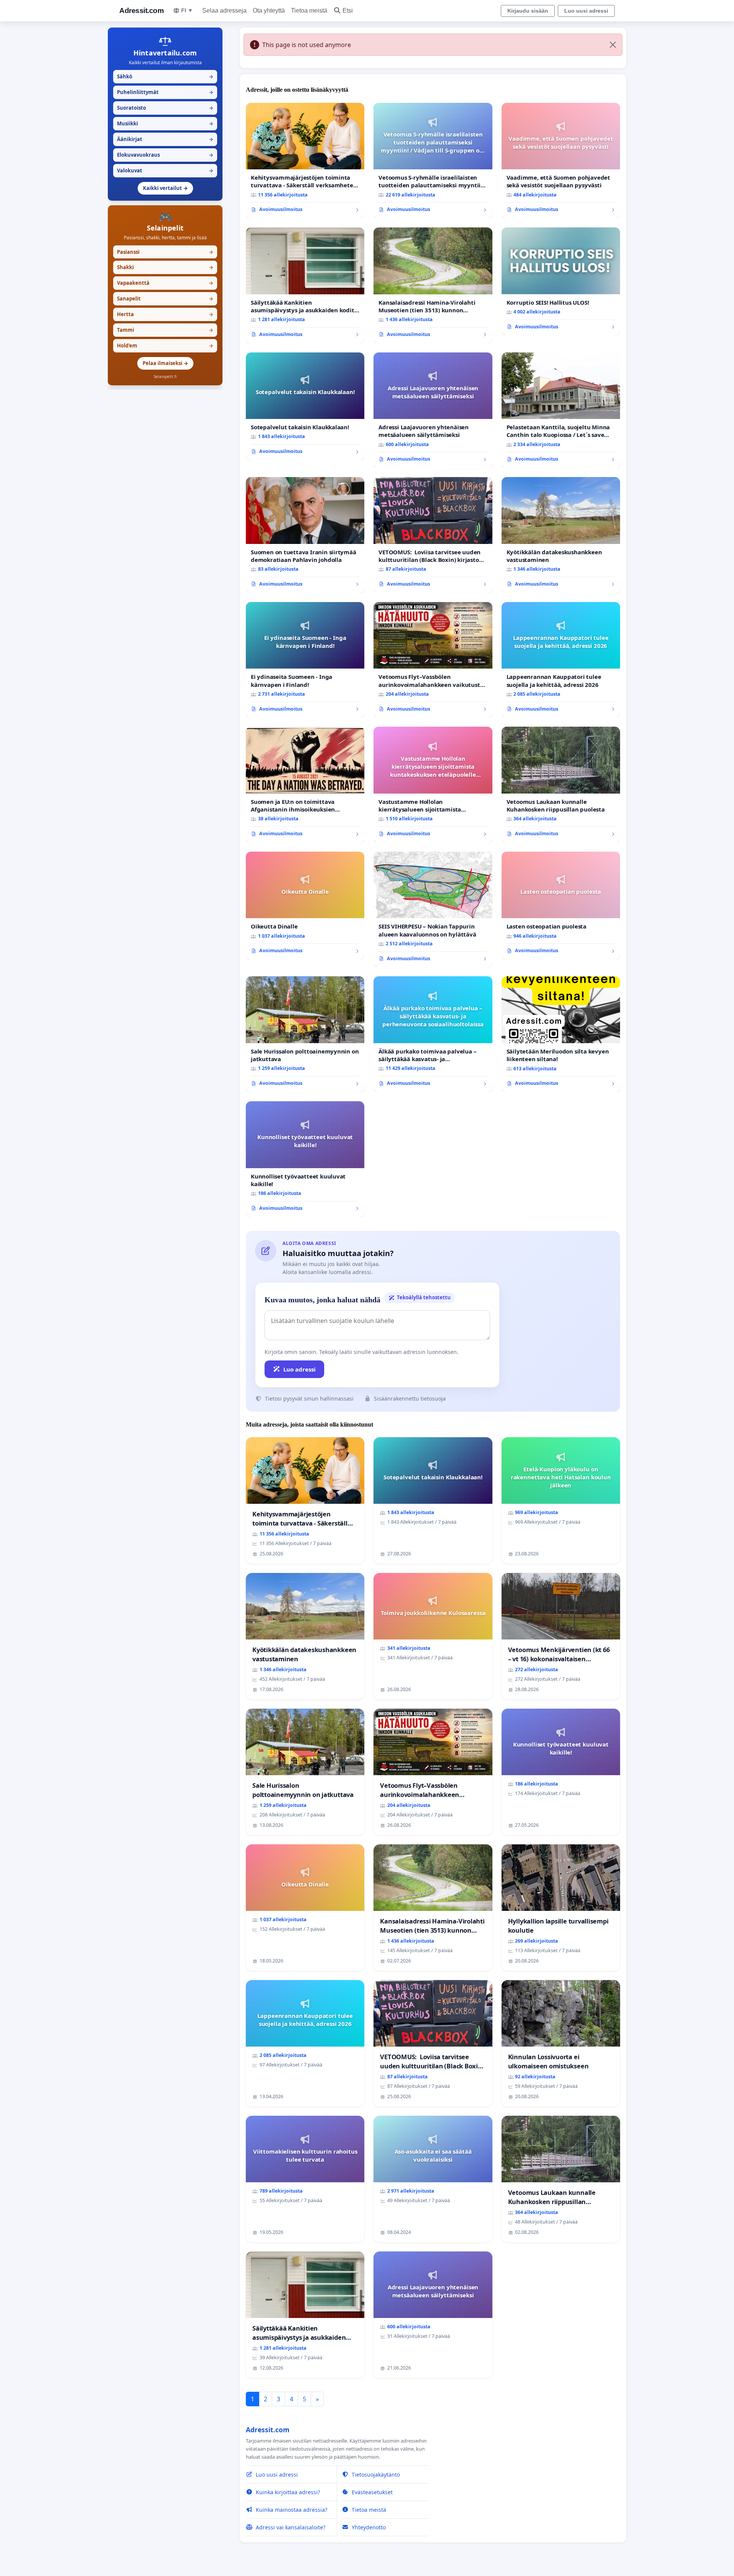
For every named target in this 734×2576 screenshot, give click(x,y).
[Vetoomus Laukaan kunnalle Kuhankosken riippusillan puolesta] (561, 785)
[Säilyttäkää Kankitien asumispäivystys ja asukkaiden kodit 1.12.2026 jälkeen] (305, 285)
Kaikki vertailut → (165, 188)
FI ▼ (187, 10)
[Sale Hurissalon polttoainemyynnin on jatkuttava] (305, 1034)
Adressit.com (141, 11)
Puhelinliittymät (165, 92)
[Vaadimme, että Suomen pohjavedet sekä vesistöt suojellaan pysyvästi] (561, 161)
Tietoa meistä (309, 11)
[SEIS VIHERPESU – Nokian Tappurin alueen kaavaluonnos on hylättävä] (433, 910)
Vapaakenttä (165, 283)
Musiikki (165, 123)
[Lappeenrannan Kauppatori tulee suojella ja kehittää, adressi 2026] (561, 660)
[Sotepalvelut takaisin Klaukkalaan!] (305, 406)
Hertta (165, 314)
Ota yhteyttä (269, 11)
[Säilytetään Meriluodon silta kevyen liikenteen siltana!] (561, 1034)
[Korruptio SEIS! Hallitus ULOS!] (561, 281)
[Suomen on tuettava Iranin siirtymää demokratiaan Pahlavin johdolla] (305, 535)
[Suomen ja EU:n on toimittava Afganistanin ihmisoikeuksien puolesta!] (305, 785)
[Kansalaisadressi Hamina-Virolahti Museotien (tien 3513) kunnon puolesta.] (433, 285)
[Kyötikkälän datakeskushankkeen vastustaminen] (561, 535)
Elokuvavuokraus (165, 155)
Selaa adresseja (224, 11)
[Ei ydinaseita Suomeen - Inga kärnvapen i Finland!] (305, 660)
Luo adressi (300, 1369)
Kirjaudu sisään (528, 11)
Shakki (165, 267)
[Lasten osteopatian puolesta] (561, 906)
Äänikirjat (165, 139)
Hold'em (165, 346)
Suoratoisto (165, 108)
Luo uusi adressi (586, 11)
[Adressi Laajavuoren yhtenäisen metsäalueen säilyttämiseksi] (433, 410)
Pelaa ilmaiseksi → (165, 363)
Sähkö (165, 76)
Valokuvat (165, 170)
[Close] (613, 45)
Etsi (348, 11)
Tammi (165, 330)
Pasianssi (165, 252)
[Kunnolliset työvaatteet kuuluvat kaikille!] (305, 1159)
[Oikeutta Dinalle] (305, 906)
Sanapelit (165, 299)
